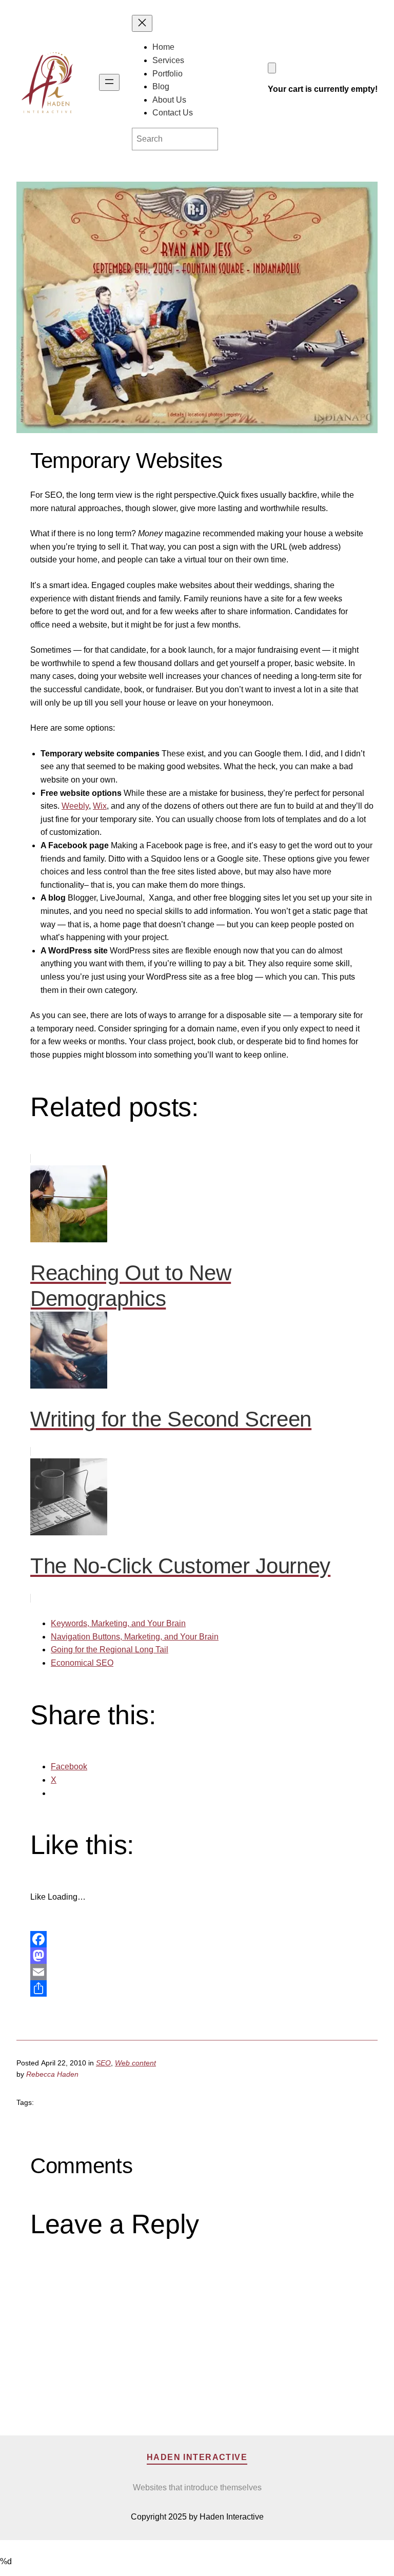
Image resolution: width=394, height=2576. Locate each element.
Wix (100, 806)
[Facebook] (197, 1939)
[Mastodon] (197, 1956)
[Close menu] (142, 23)
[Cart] (272, 68)
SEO (103, 2063)
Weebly (75, 806)
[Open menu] (109, 82)
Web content (135, 2063)
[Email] (197, 1972)
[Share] (197, 1988)
